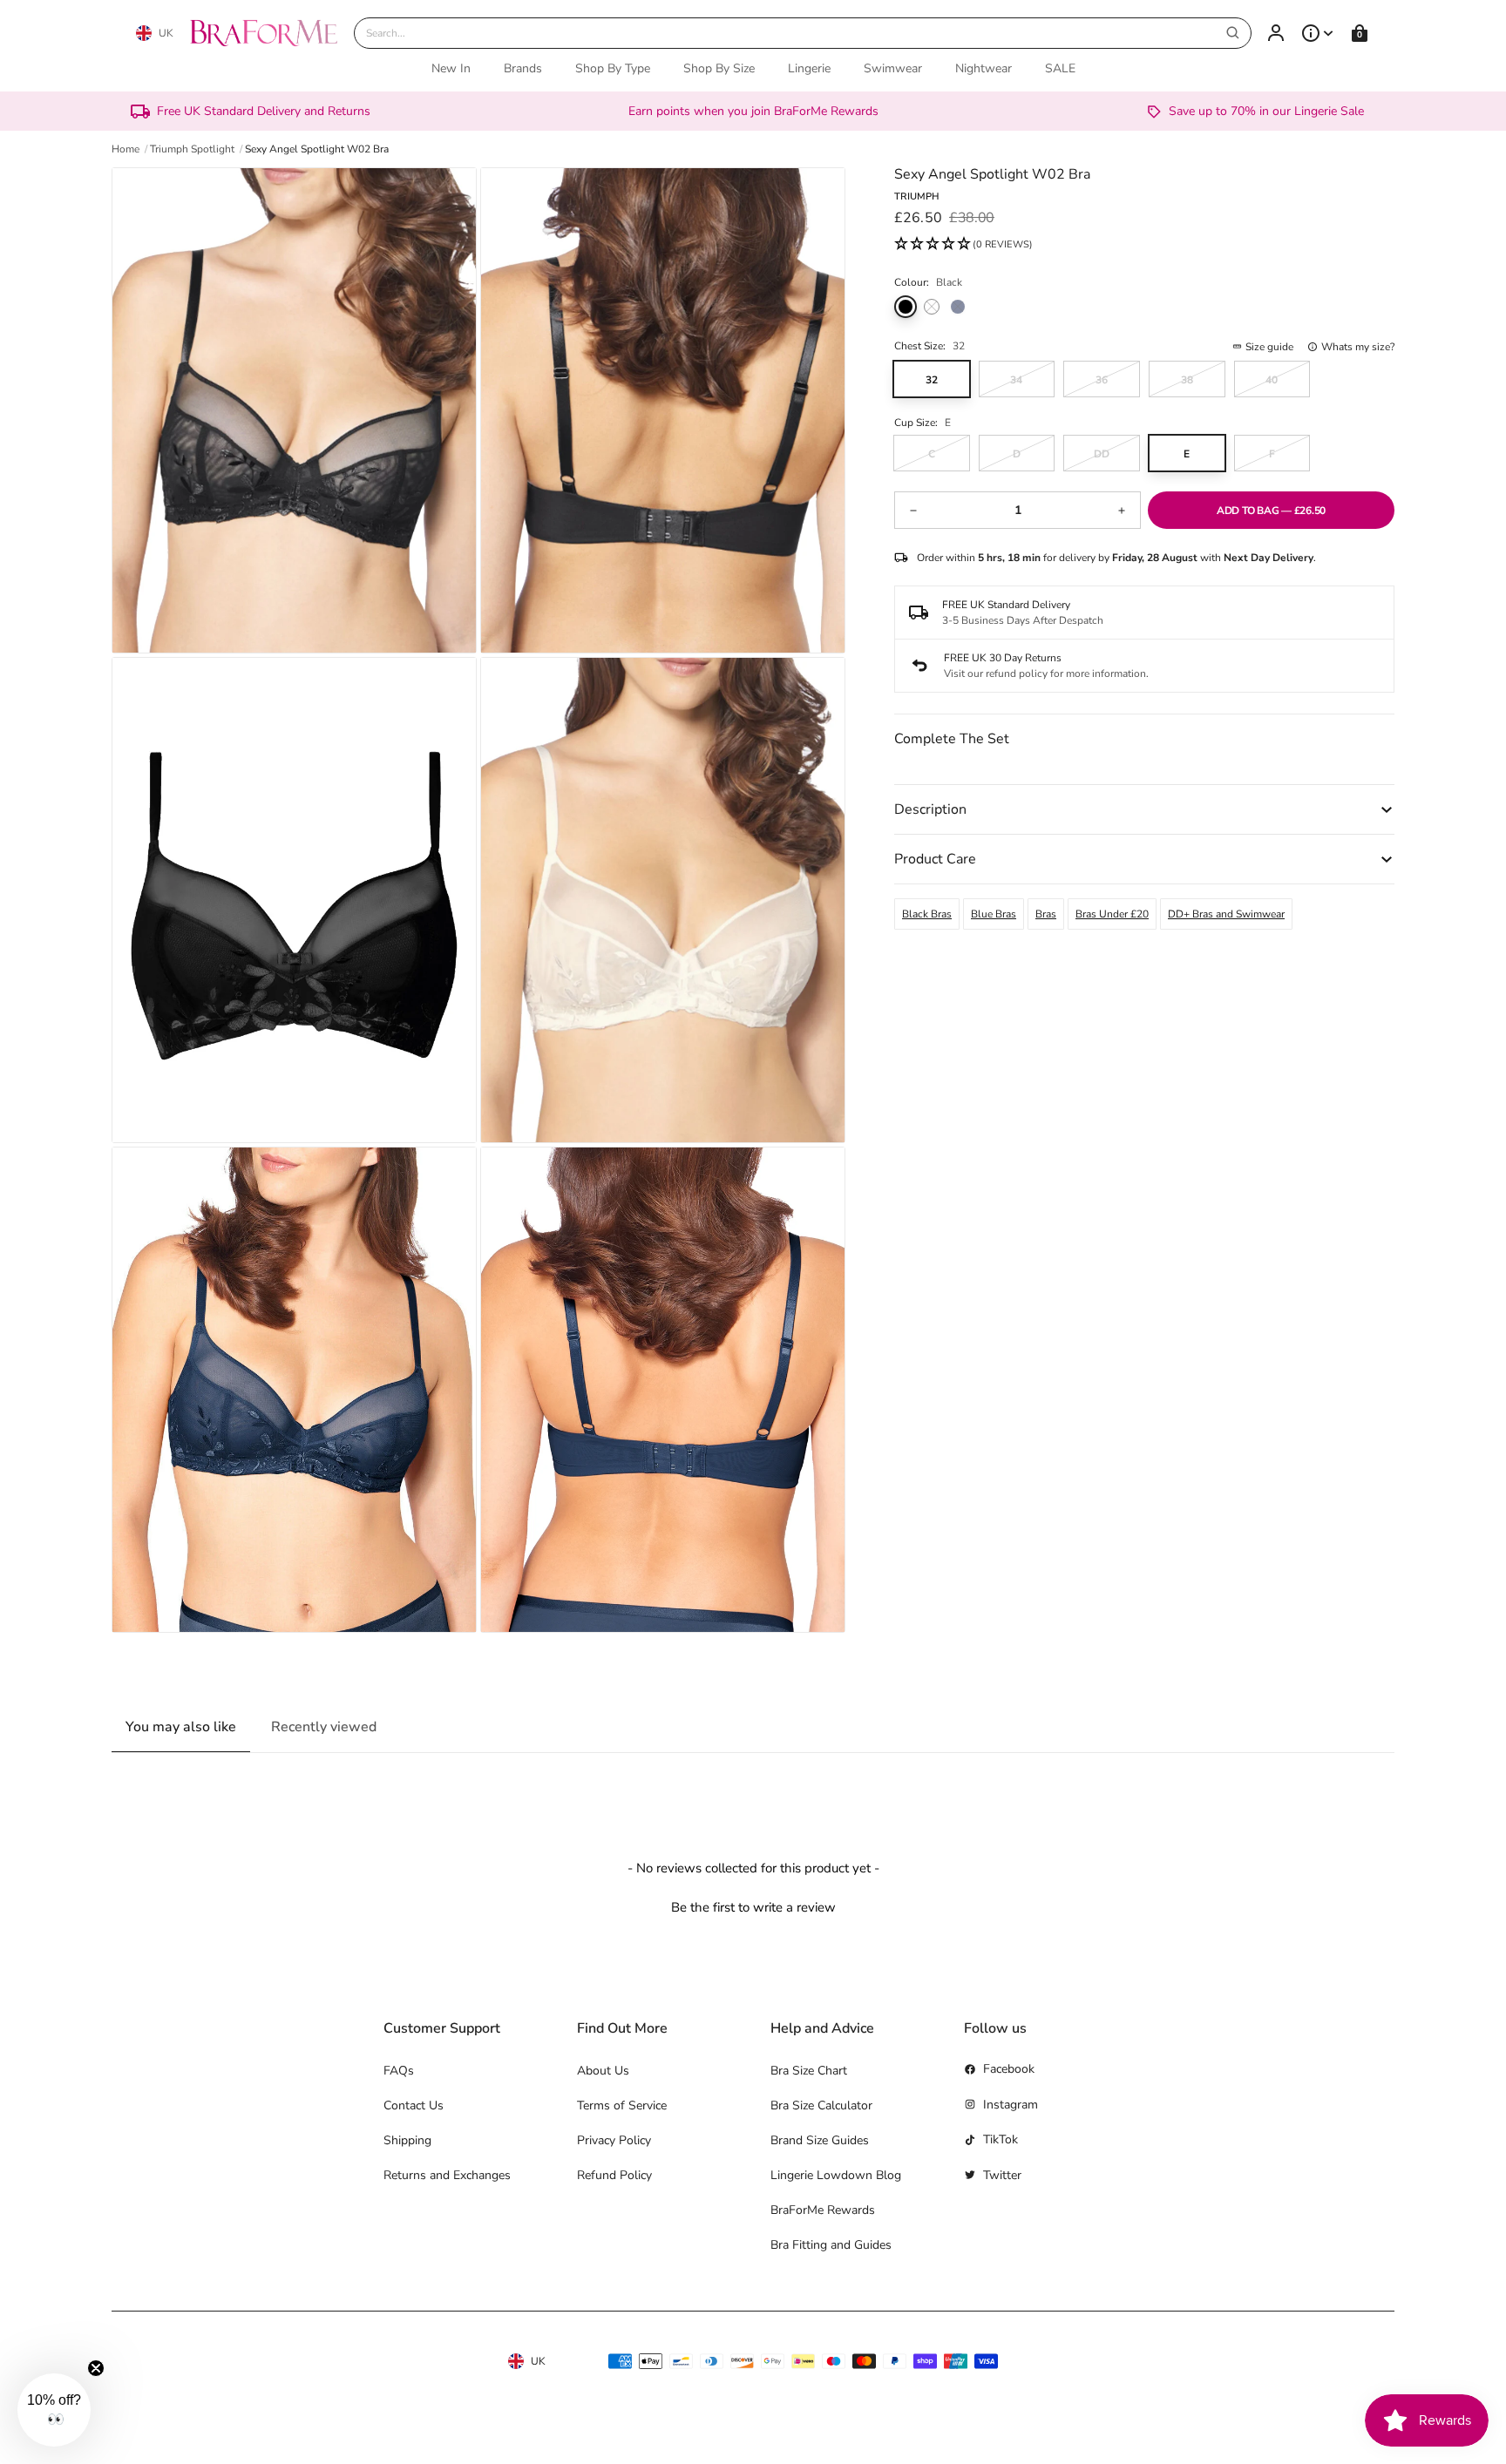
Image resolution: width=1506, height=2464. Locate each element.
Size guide (1269, 347)
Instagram (1011, 2105)
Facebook (1009, 2069)
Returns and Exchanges (447, 2175)
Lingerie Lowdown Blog (836, 2175)
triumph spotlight (192, 149)
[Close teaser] (96, 2368)
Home (125, 149)
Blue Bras (994, 914)
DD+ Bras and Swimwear (1226, 914)
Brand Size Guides (820, 2140)
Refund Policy (614, 2175)
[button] (963, 245)
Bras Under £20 (1112, 914)
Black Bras (927, 914)
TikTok (1001, 2139)
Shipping (407, 2140)
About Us (603, 2071)
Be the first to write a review (753, 1907)
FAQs (399, 2071)
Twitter (1002, 2175)
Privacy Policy (614, 2140)
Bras (1046, 914)
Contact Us (414, 2105)
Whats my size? (1358, 347)
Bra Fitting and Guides (831, 2245)
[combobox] (803, 33)
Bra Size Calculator (821, 2105)
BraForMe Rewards (823, 2210)
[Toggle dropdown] (1318, 33)
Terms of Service (622, 2105)
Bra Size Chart (809, 2071)
